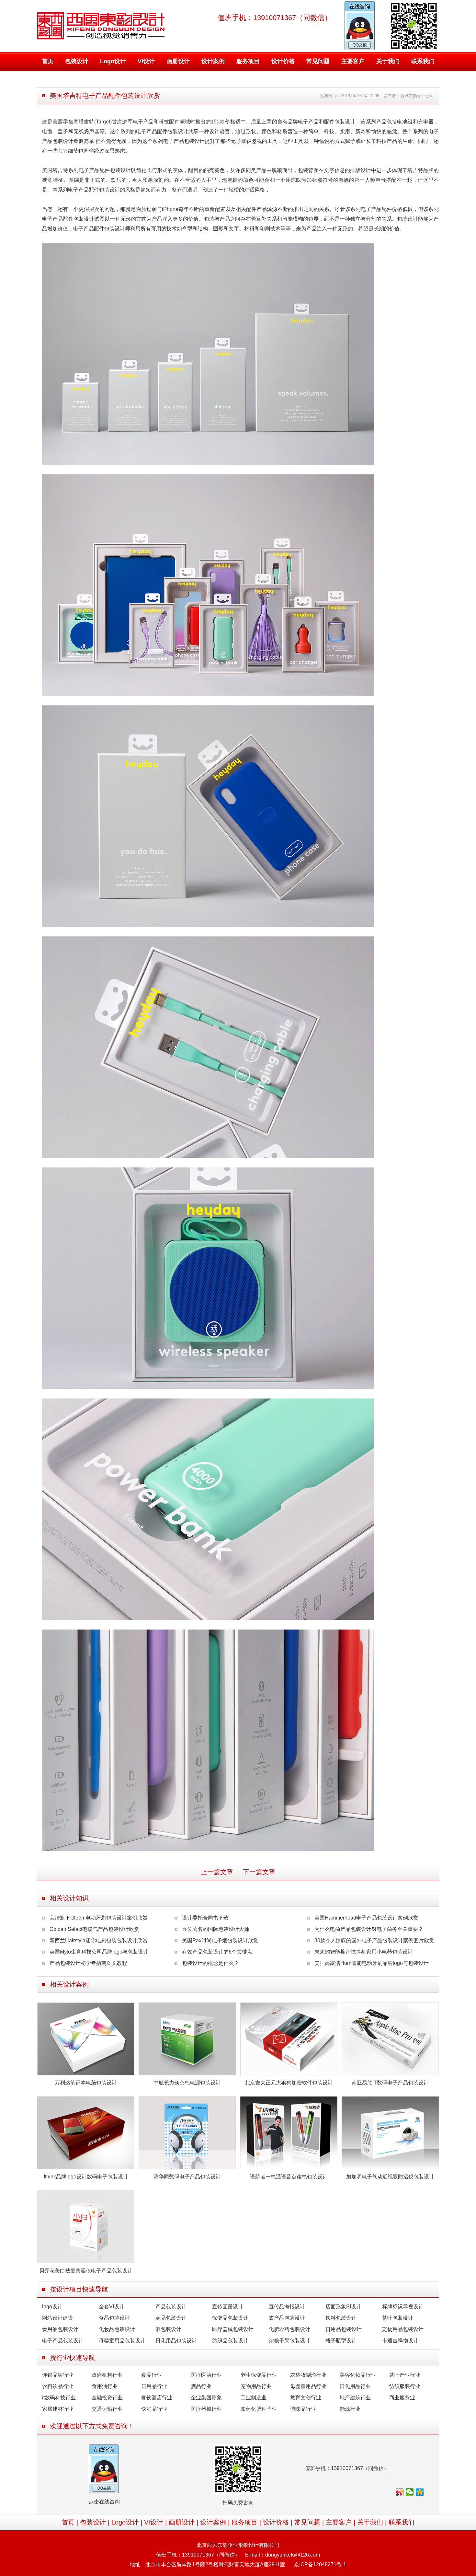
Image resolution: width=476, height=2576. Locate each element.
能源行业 (350, 2409)
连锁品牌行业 (58, 2375)
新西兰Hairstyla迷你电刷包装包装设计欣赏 (99, 1940)
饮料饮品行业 (58, 2386)
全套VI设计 (112, 2307)
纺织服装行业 (405, 2386)
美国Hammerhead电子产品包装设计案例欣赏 (366, 1918)
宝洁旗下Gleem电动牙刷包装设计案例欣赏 (99, 1918)
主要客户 (353, 61)
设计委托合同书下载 (205, 1918)
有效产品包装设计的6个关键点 (217, 1952)
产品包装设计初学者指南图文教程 (88, 1963)
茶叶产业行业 (405, 2375)
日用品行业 (154, 2386)
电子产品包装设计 (63, 2341)
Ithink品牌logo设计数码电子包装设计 (86, 2177)
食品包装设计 (114, 2318)
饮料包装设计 (341, 2318)
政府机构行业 (107, 2375)
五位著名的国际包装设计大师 (216, 1929)
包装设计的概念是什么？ (210, 1963)
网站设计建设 (58, 2318)
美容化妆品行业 (358, 2375)
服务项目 (248, 61)
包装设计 (77, 61)
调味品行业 (303, 2409)
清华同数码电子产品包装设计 (187, 2177)
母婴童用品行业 (308, 2386)
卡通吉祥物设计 (400, 2341)
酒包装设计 (168, 2329)
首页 (48, 61)
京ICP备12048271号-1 (320, 2564)
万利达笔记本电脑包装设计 (86, 2083)
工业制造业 (254, 2398)
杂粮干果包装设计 (289, 2341)
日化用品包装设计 (176, 2341)
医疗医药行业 (206, 2375)
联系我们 (423, 61)
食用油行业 (105, 2386)
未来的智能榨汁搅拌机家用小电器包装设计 (364, 1952)
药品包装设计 (171, 2318)
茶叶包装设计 (398, 2318)
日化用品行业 (355, 2386)
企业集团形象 (206, 2398)
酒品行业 (201, 2386)
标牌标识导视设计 (403, 2307)
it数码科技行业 (59, 2398)
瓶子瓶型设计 (341, 2341)
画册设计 (178, 61)
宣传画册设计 (228, 2307)
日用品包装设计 (344, 2329)
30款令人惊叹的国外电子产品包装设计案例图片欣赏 (374, 1940)
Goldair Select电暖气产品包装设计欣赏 (94, 1929)
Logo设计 (113, 61)
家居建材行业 (58, 2409)
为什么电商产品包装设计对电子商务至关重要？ (369, 1929)
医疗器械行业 (206, 2409)
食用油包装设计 (60, 2329)
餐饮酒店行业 (157, 2398)
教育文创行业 (306, 2398)
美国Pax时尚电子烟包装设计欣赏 (220, 1940)
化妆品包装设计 (117, 2329)
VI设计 (146, 61)
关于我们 (388, 61)
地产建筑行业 (355, 2398)
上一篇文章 (217, 1872)
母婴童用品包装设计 (122, 2341)
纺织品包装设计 (230, 2341)
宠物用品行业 (256, 2386)
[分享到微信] (410, 2492)
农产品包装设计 (287, 2318)
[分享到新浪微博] (400, 2492)
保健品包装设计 (230, 2318)
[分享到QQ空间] (420, 2492)
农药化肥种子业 (259, 2409)
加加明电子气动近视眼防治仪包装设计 (390, 2177)
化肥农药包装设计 (289, 2329)
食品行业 (152, 2375)
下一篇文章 (259, 1872)
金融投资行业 (107, 2398)
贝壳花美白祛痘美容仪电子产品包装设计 (86, 2271)
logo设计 (52, 2307)
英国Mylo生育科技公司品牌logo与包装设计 (99, 1952)
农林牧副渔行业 (308, 2375)
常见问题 (318, 61)
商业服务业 (402, 2398)
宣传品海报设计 (287, 2307)
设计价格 (283, 61)
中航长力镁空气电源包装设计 (187, 2083)
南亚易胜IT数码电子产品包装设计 (390, 2083)
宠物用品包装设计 (403, 2329)
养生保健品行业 (259, 2375)
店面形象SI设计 (343, 2307)
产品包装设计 (171, 2307)
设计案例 (213, 61)
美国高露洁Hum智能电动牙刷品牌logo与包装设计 (372, 1963)
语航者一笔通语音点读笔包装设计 (289, 2177)
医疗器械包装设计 (233, 2329)
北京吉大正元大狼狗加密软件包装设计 (289, 2083)
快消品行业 (154, 2409)
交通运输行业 (107, 2409)
